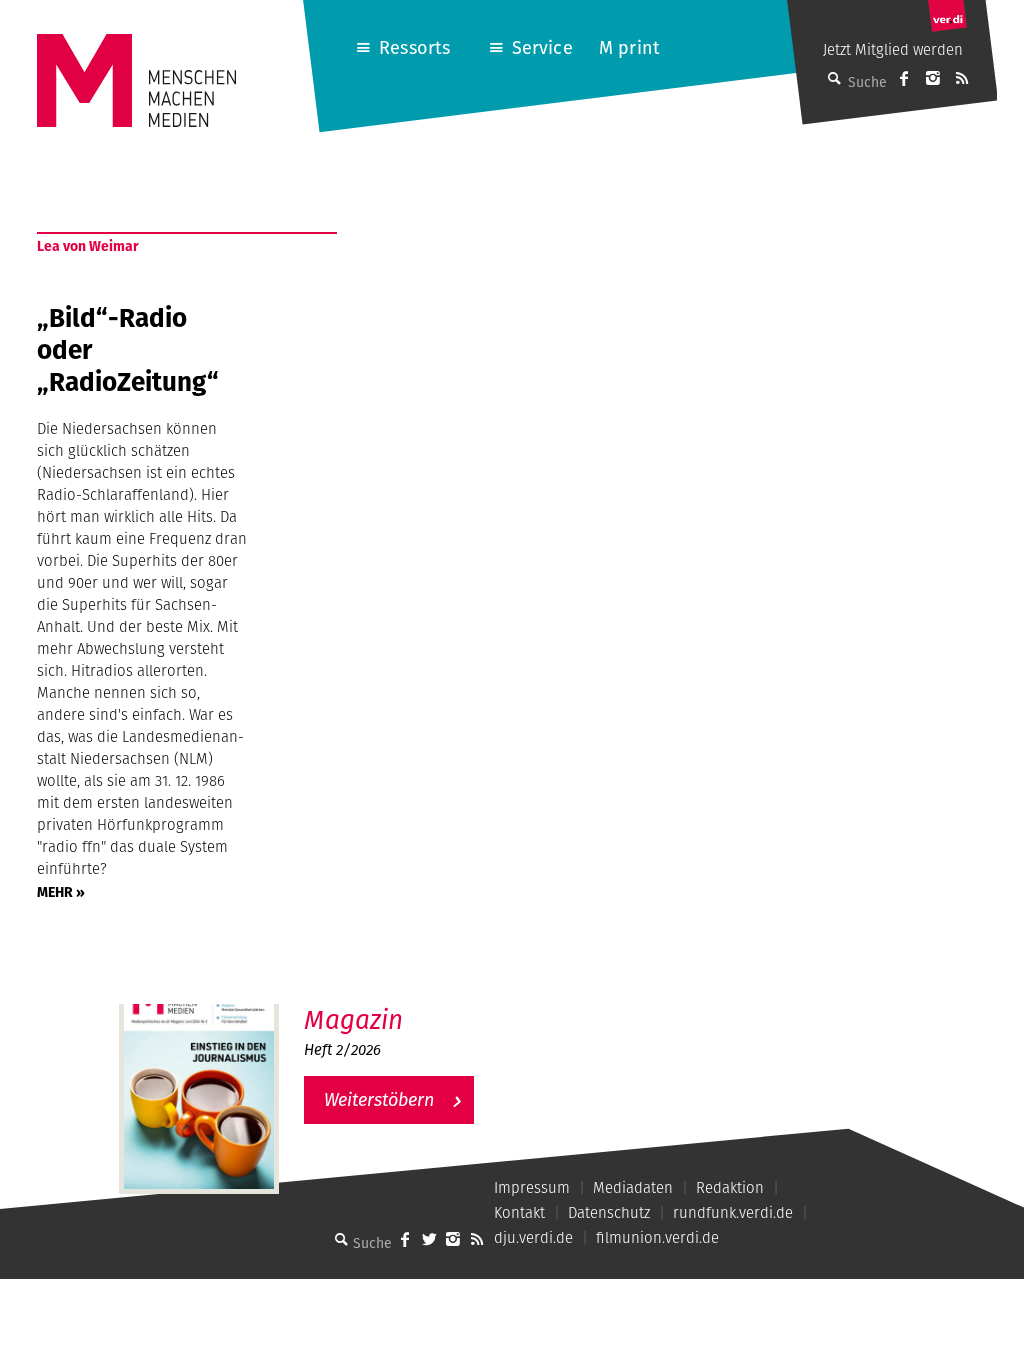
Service (542, 47)
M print (629, 47)
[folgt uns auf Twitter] (429, 1239)
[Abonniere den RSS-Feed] (962, 78)
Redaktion (730, 1187)
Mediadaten (633, 1187)
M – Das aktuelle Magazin (401, 1003)
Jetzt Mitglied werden (893, 49)
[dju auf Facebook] (904, 78)
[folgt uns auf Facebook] (405, 1239)
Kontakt (519, 1212)
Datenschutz (609, 1212)
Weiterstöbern (379, 1099)
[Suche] (341, 1239)
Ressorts (414, 47)
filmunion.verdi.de (657, 1237)
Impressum (532, 1187)
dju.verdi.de (533, 1237)
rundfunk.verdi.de (733, 1212)
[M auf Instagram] (933, 78)
